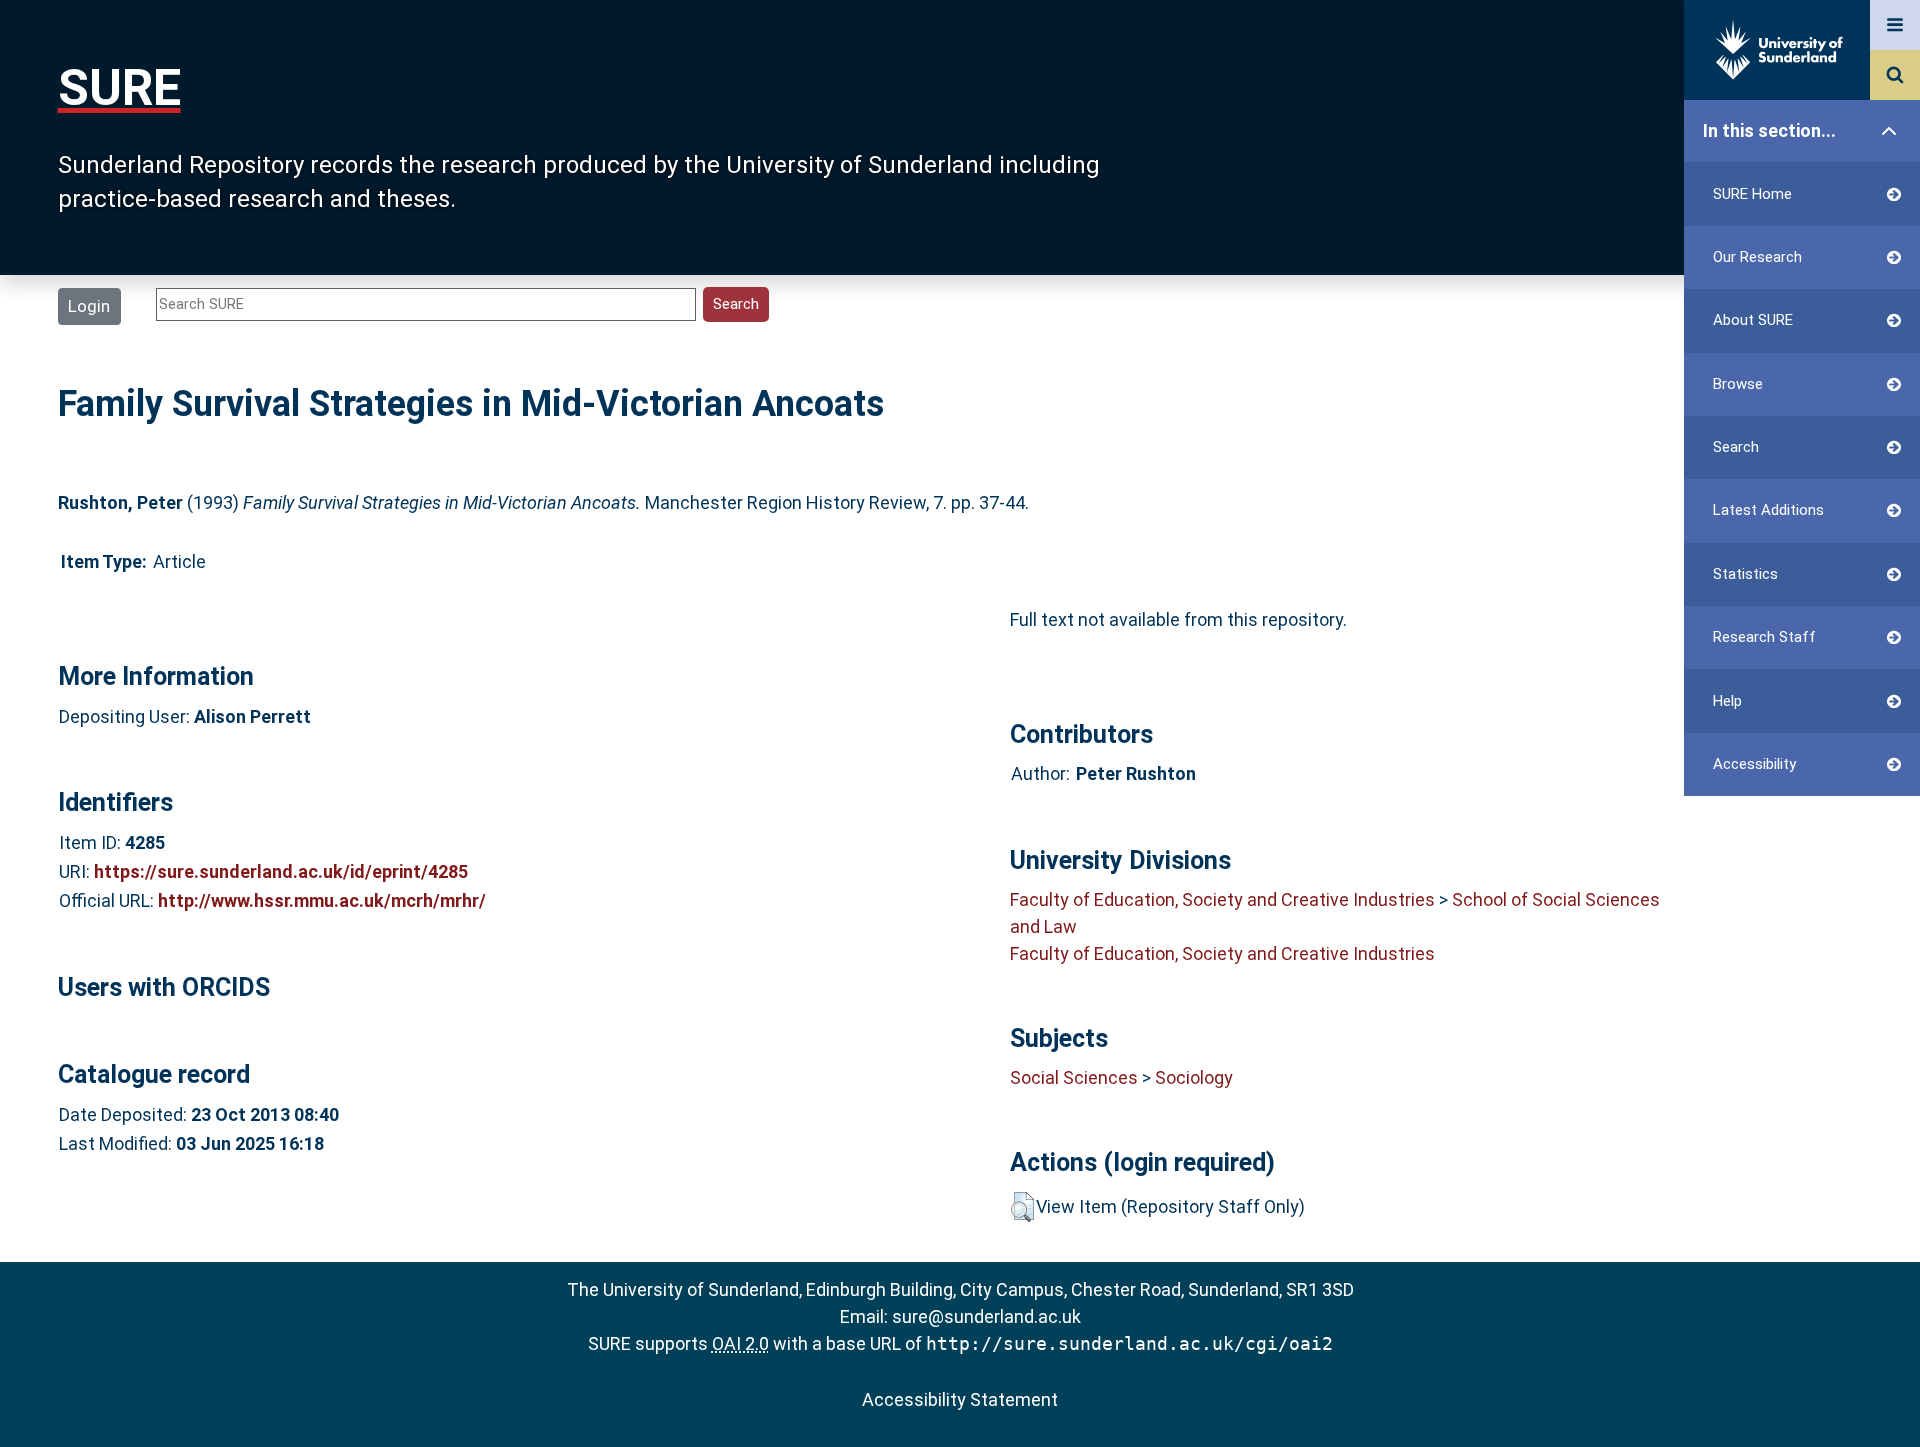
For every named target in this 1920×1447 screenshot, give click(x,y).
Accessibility (1754, 764)
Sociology (1194, 1077)
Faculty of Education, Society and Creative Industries (1222, 899)
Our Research (1757, 257)
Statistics (1745, 574)
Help (1727, 701)
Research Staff (1764, 637)
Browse (1738, 384)
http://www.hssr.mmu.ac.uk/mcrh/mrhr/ (322, 900)
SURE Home (1752, 194)
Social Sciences (1074, 1077)
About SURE (1753, 320)
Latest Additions (1768, 510)
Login (89, 306)
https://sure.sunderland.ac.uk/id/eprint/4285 (281, 871)
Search (1736, 447)
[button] (1022, 1207)
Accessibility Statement (960, 1399)
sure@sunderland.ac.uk (986, 1316)
